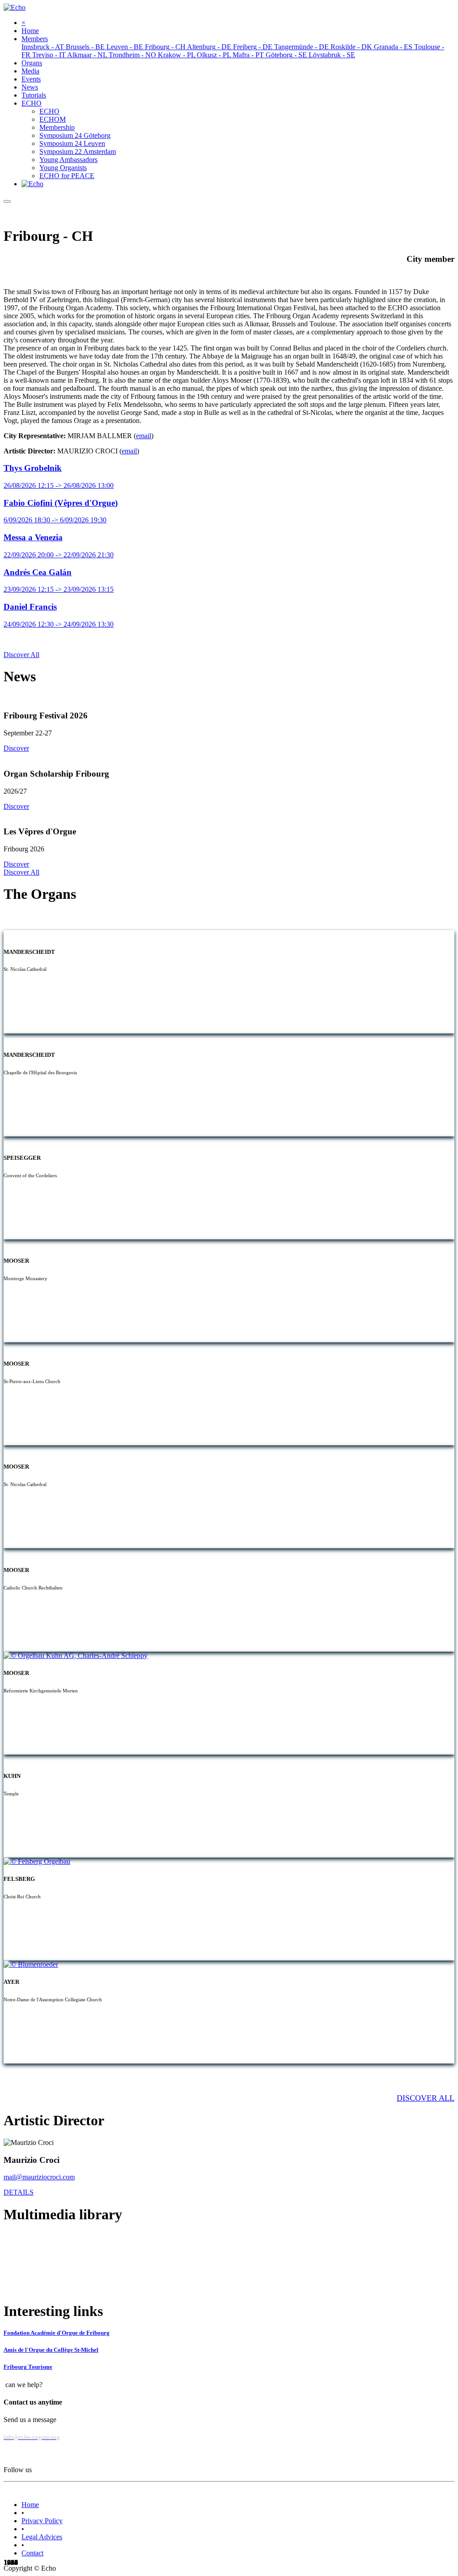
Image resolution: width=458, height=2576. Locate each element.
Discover (16, 748)
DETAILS (19, 2192)
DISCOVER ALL (426, 2098)
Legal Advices (42, 2537)
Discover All (21, 655)
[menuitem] (30, 31)
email (144, 436)
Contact (32, 2553)
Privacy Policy (42, 2521)
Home (30, 2505)
